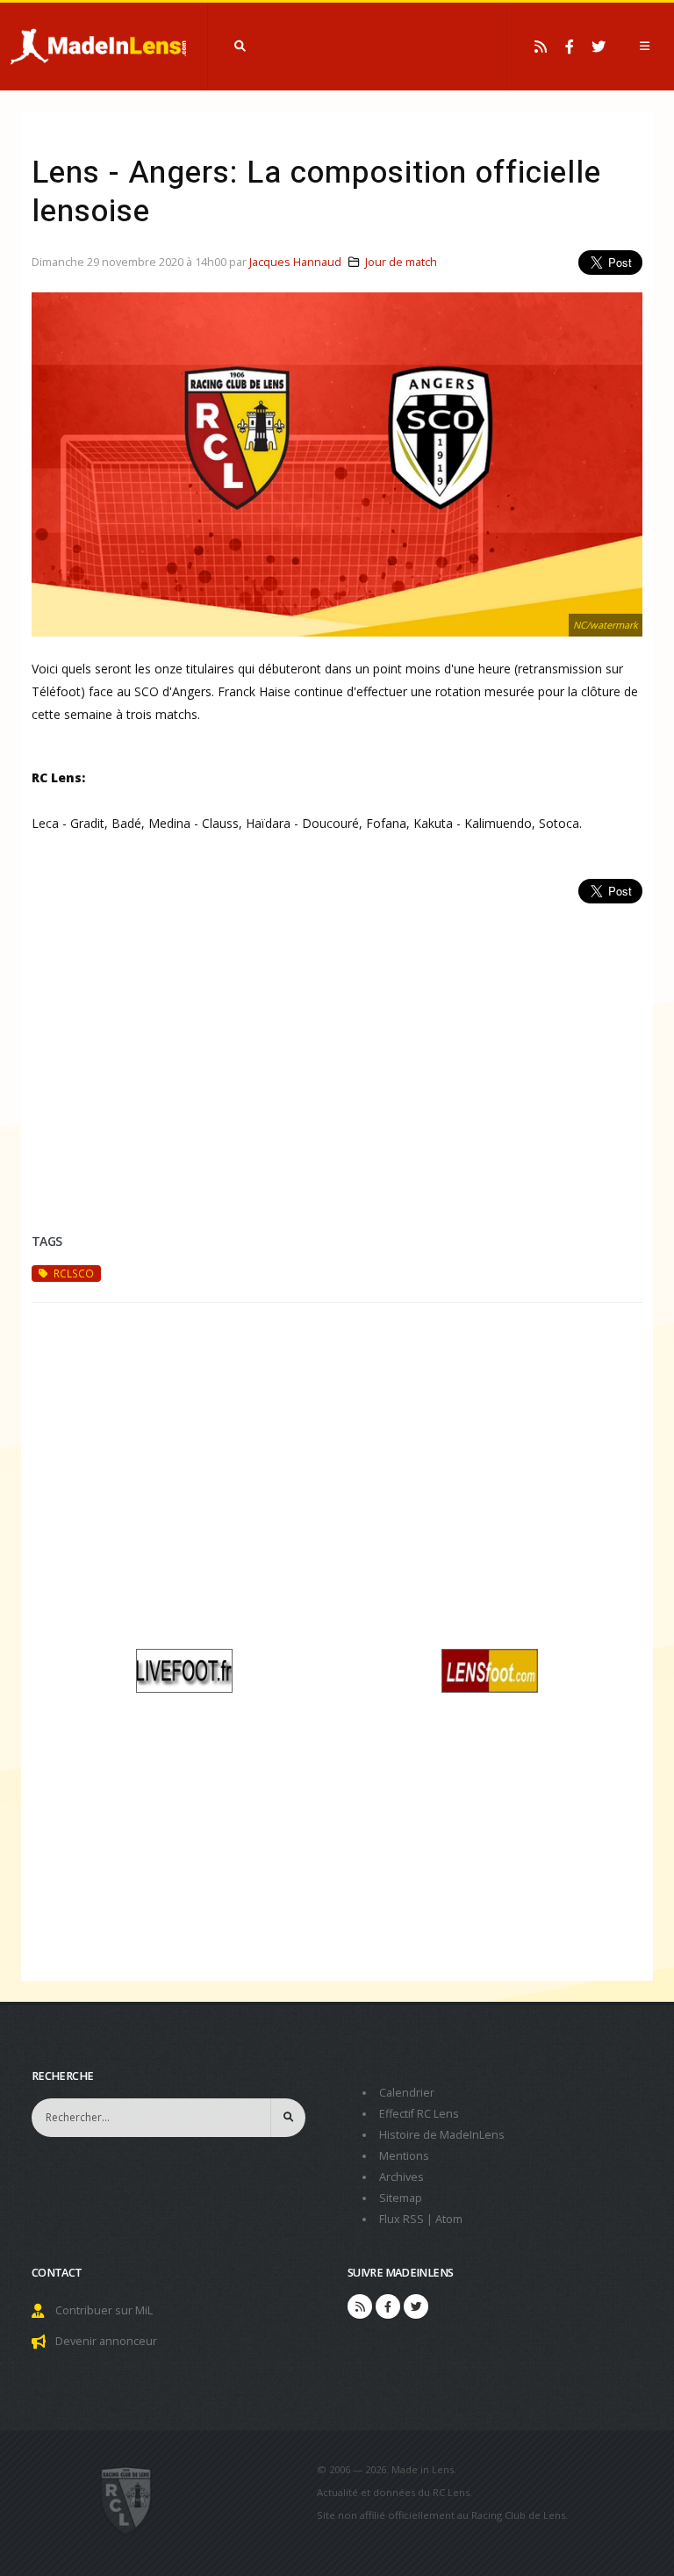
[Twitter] (599, 47)
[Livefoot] (184, 1669)
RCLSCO (72, 1273)
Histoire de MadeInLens (442, 2135)
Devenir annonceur (106, 2341)
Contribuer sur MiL (104, 2310)
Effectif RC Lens (419, 2114)
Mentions (404, 2156)
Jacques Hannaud (295, 262)
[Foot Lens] (490, 1669)
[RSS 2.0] (541, 47)
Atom (449, 2219)
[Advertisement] (337, 1047)
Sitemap (401, 2198)
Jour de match (401, 262)
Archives (402, 2177)
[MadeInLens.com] (127, 2500)
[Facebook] (570, 47)
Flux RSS (402, 2219)
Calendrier (407, 2093)
